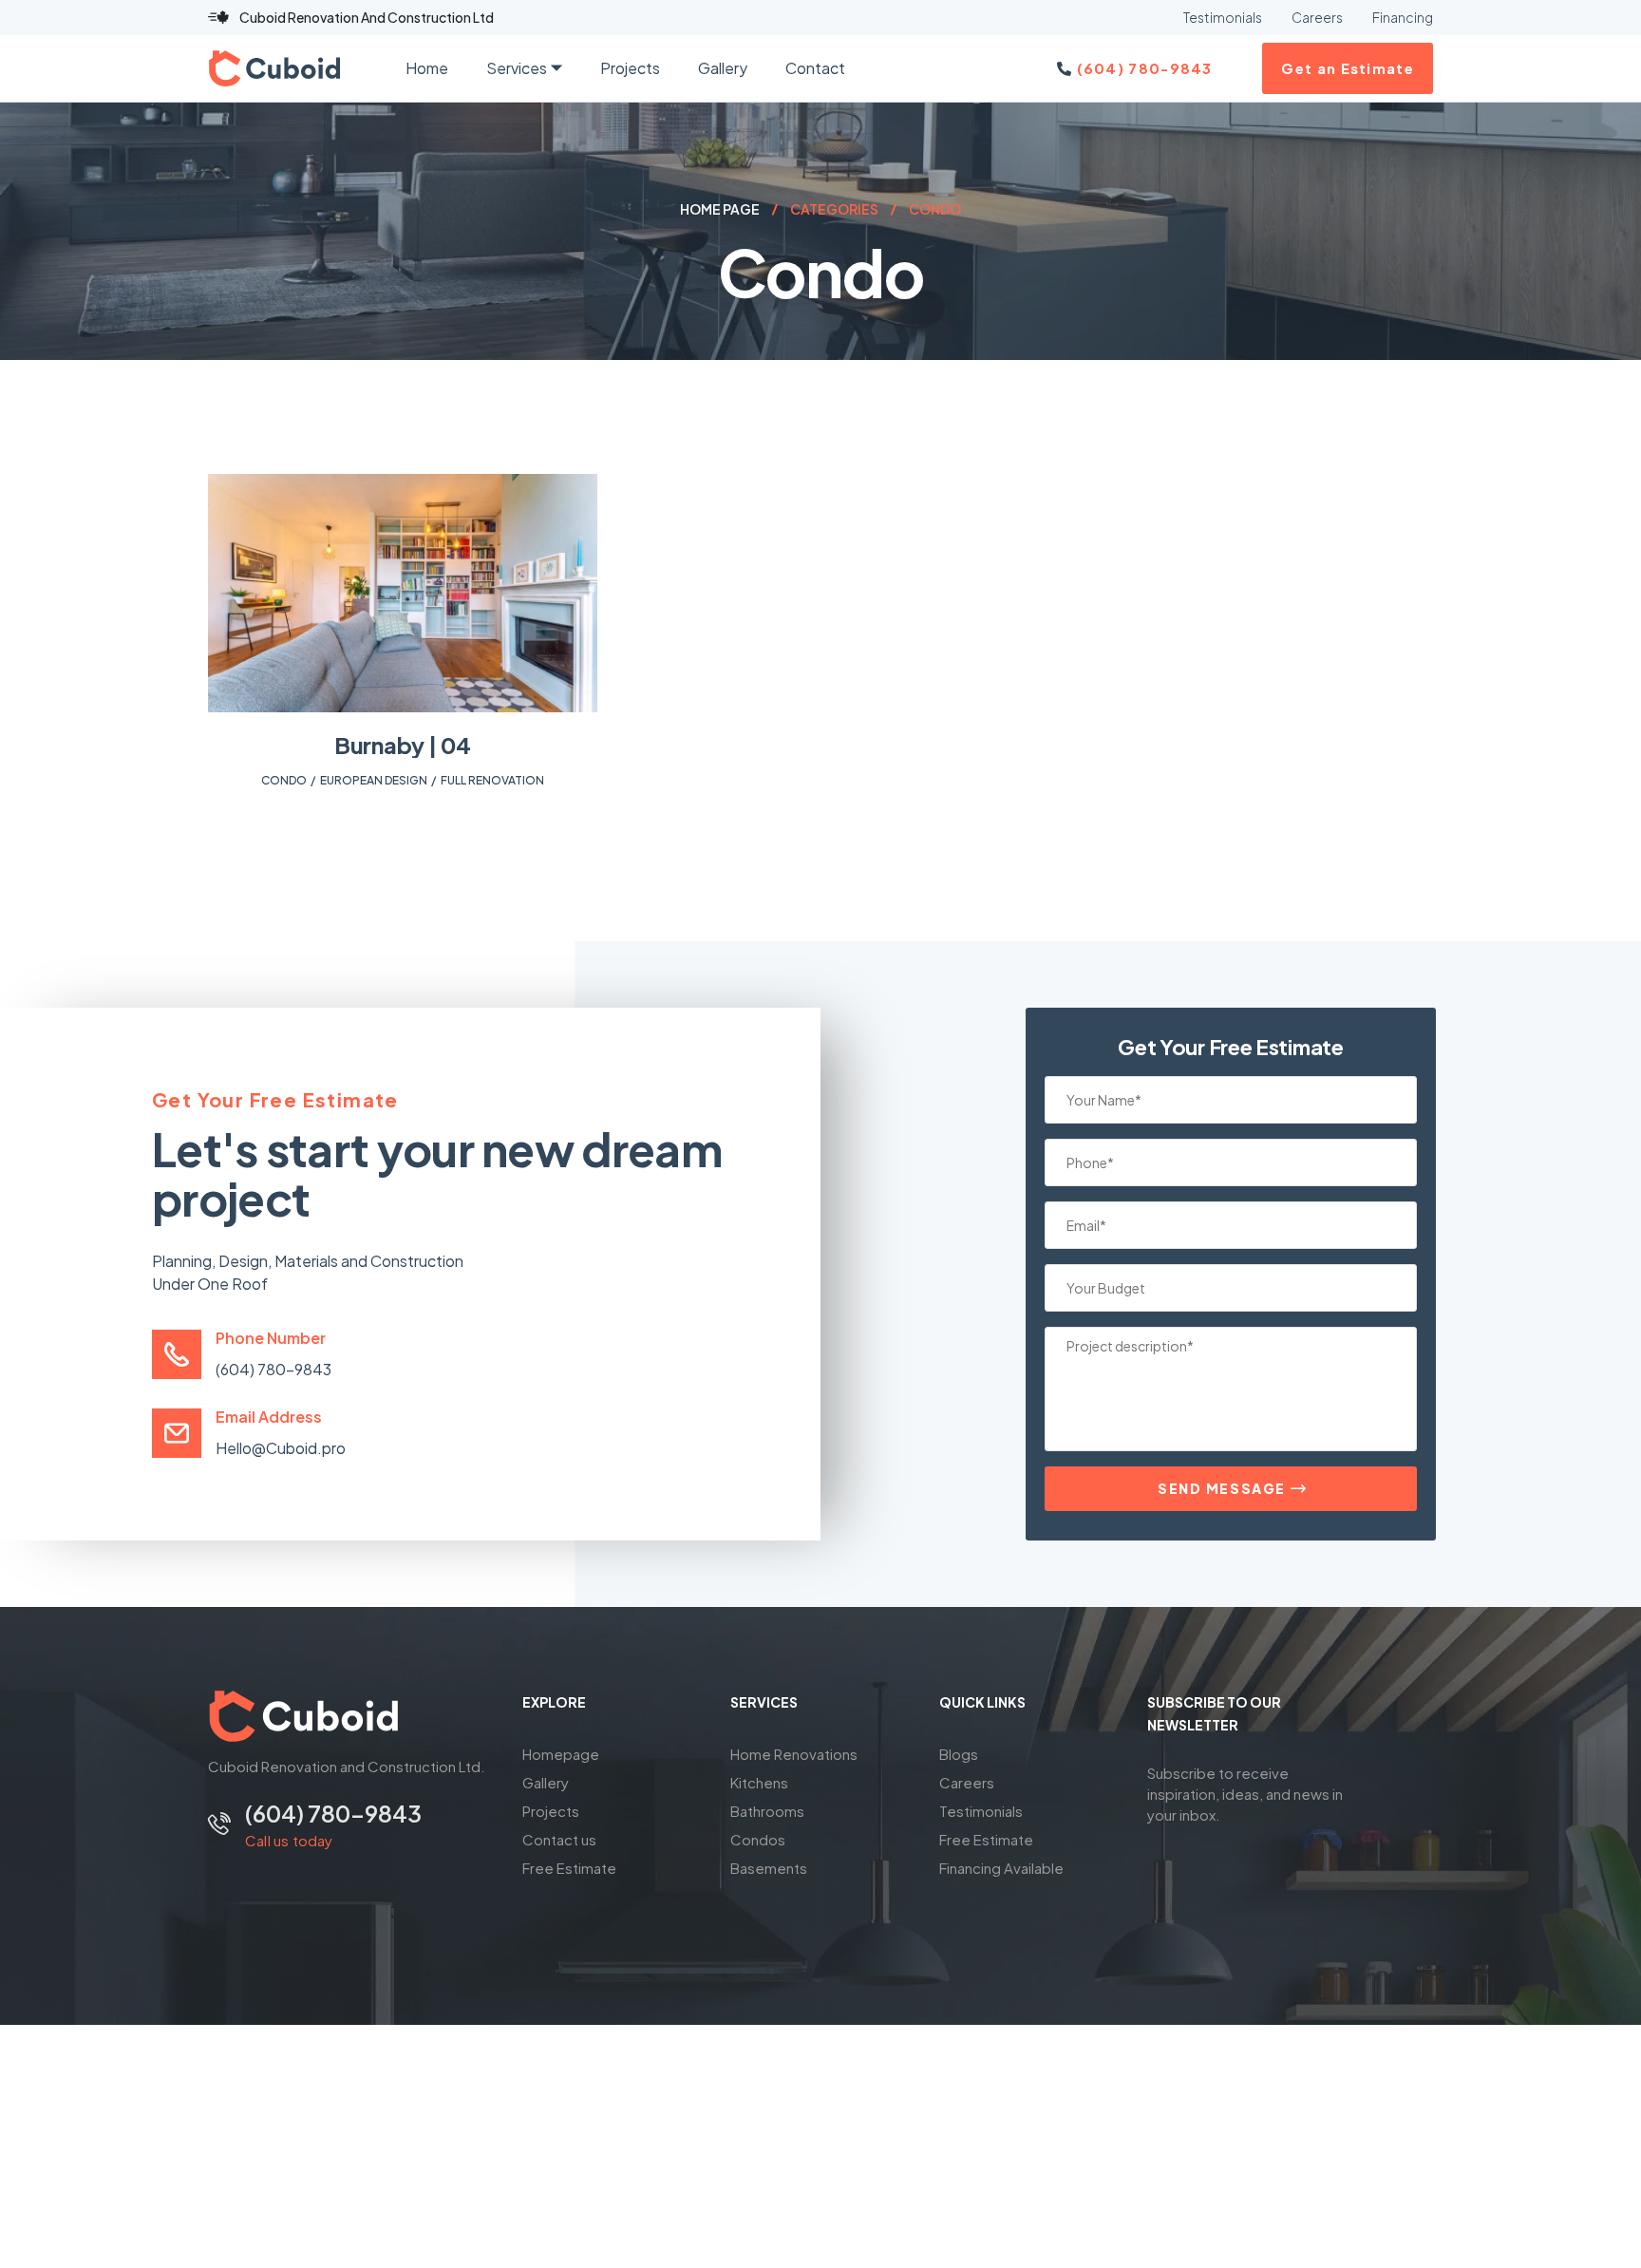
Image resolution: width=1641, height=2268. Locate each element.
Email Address (269, 1417)
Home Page (720, 209)
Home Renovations (794, 1754)
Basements (769, 1868)
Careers (967, 1782)
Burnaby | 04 (403, 745)
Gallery (546, 1782)
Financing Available (1001, 1868)
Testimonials (981, 1811)
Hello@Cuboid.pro (281, 1448)
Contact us (559, 1839)
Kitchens (759, 1782)
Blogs (959, 1754)
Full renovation (492, 780)
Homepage (561, 1754)
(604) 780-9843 (273, 1369)
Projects (551, 1811)
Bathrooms (767, 1811)
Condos (758, 1839)
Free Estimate (569, 1868)
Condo (284, 780)
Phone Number (271, 1338)
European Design (374, 780)
